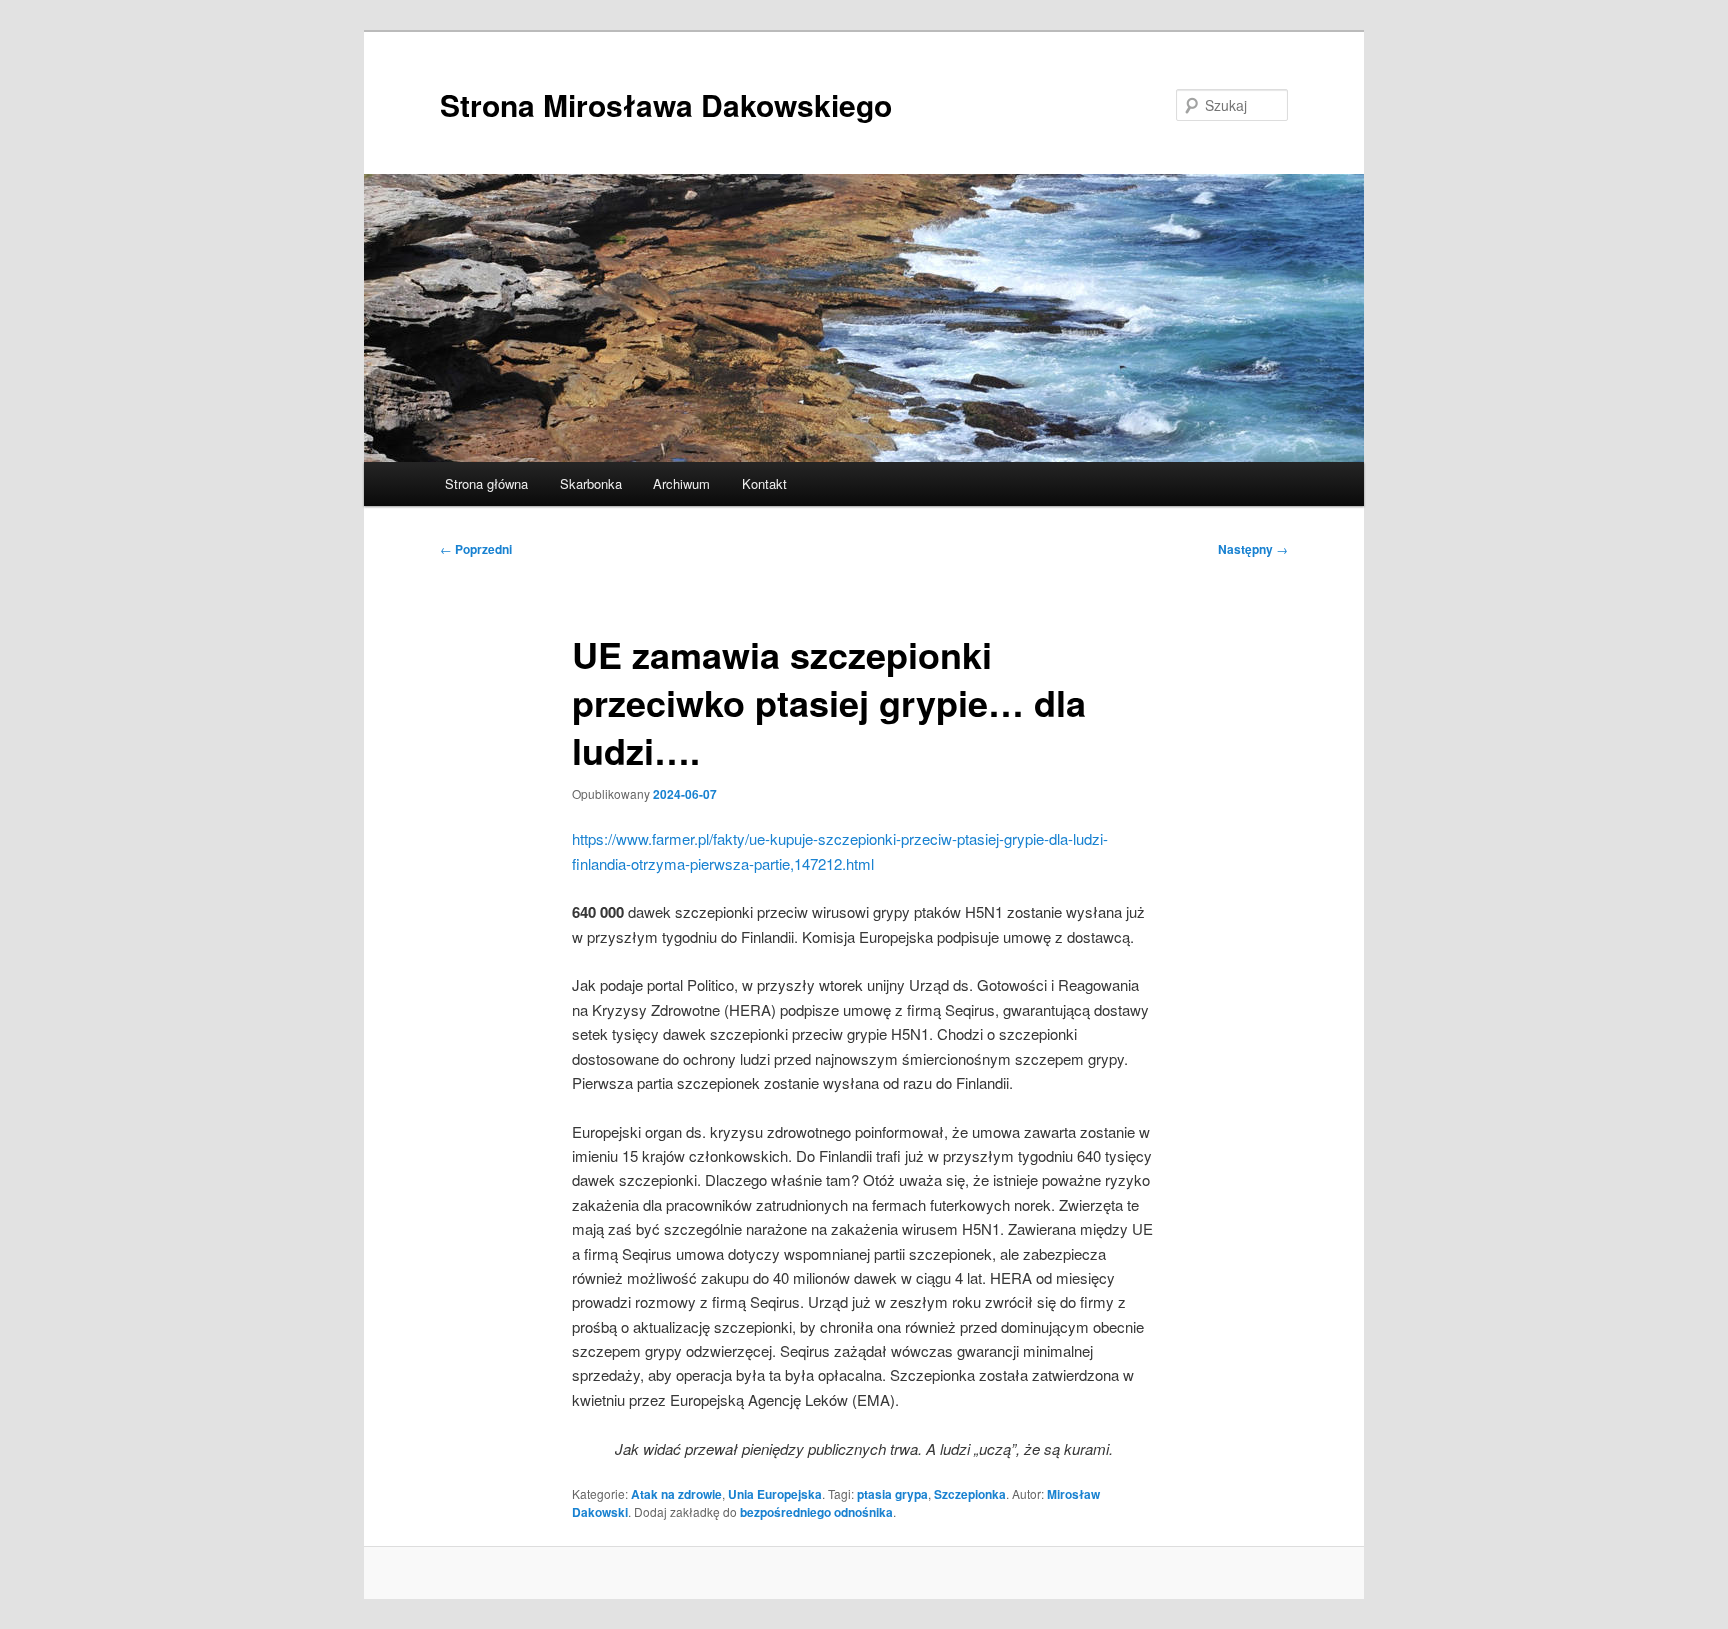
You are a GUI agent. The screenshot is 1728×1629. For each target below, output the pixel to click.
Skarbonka (591, 483)
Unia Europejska (775, 1494)
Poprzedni (476, 549)
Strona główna (486, 483)
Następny (1253, 549)
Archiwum (681, 483)
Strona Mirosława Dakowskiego (666, 104)
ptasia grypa (892, 1494)
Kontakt (764, 483)
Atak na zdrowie (676, 1494)
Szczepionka (970, 1494)
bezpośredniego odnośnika (816, 1512)
